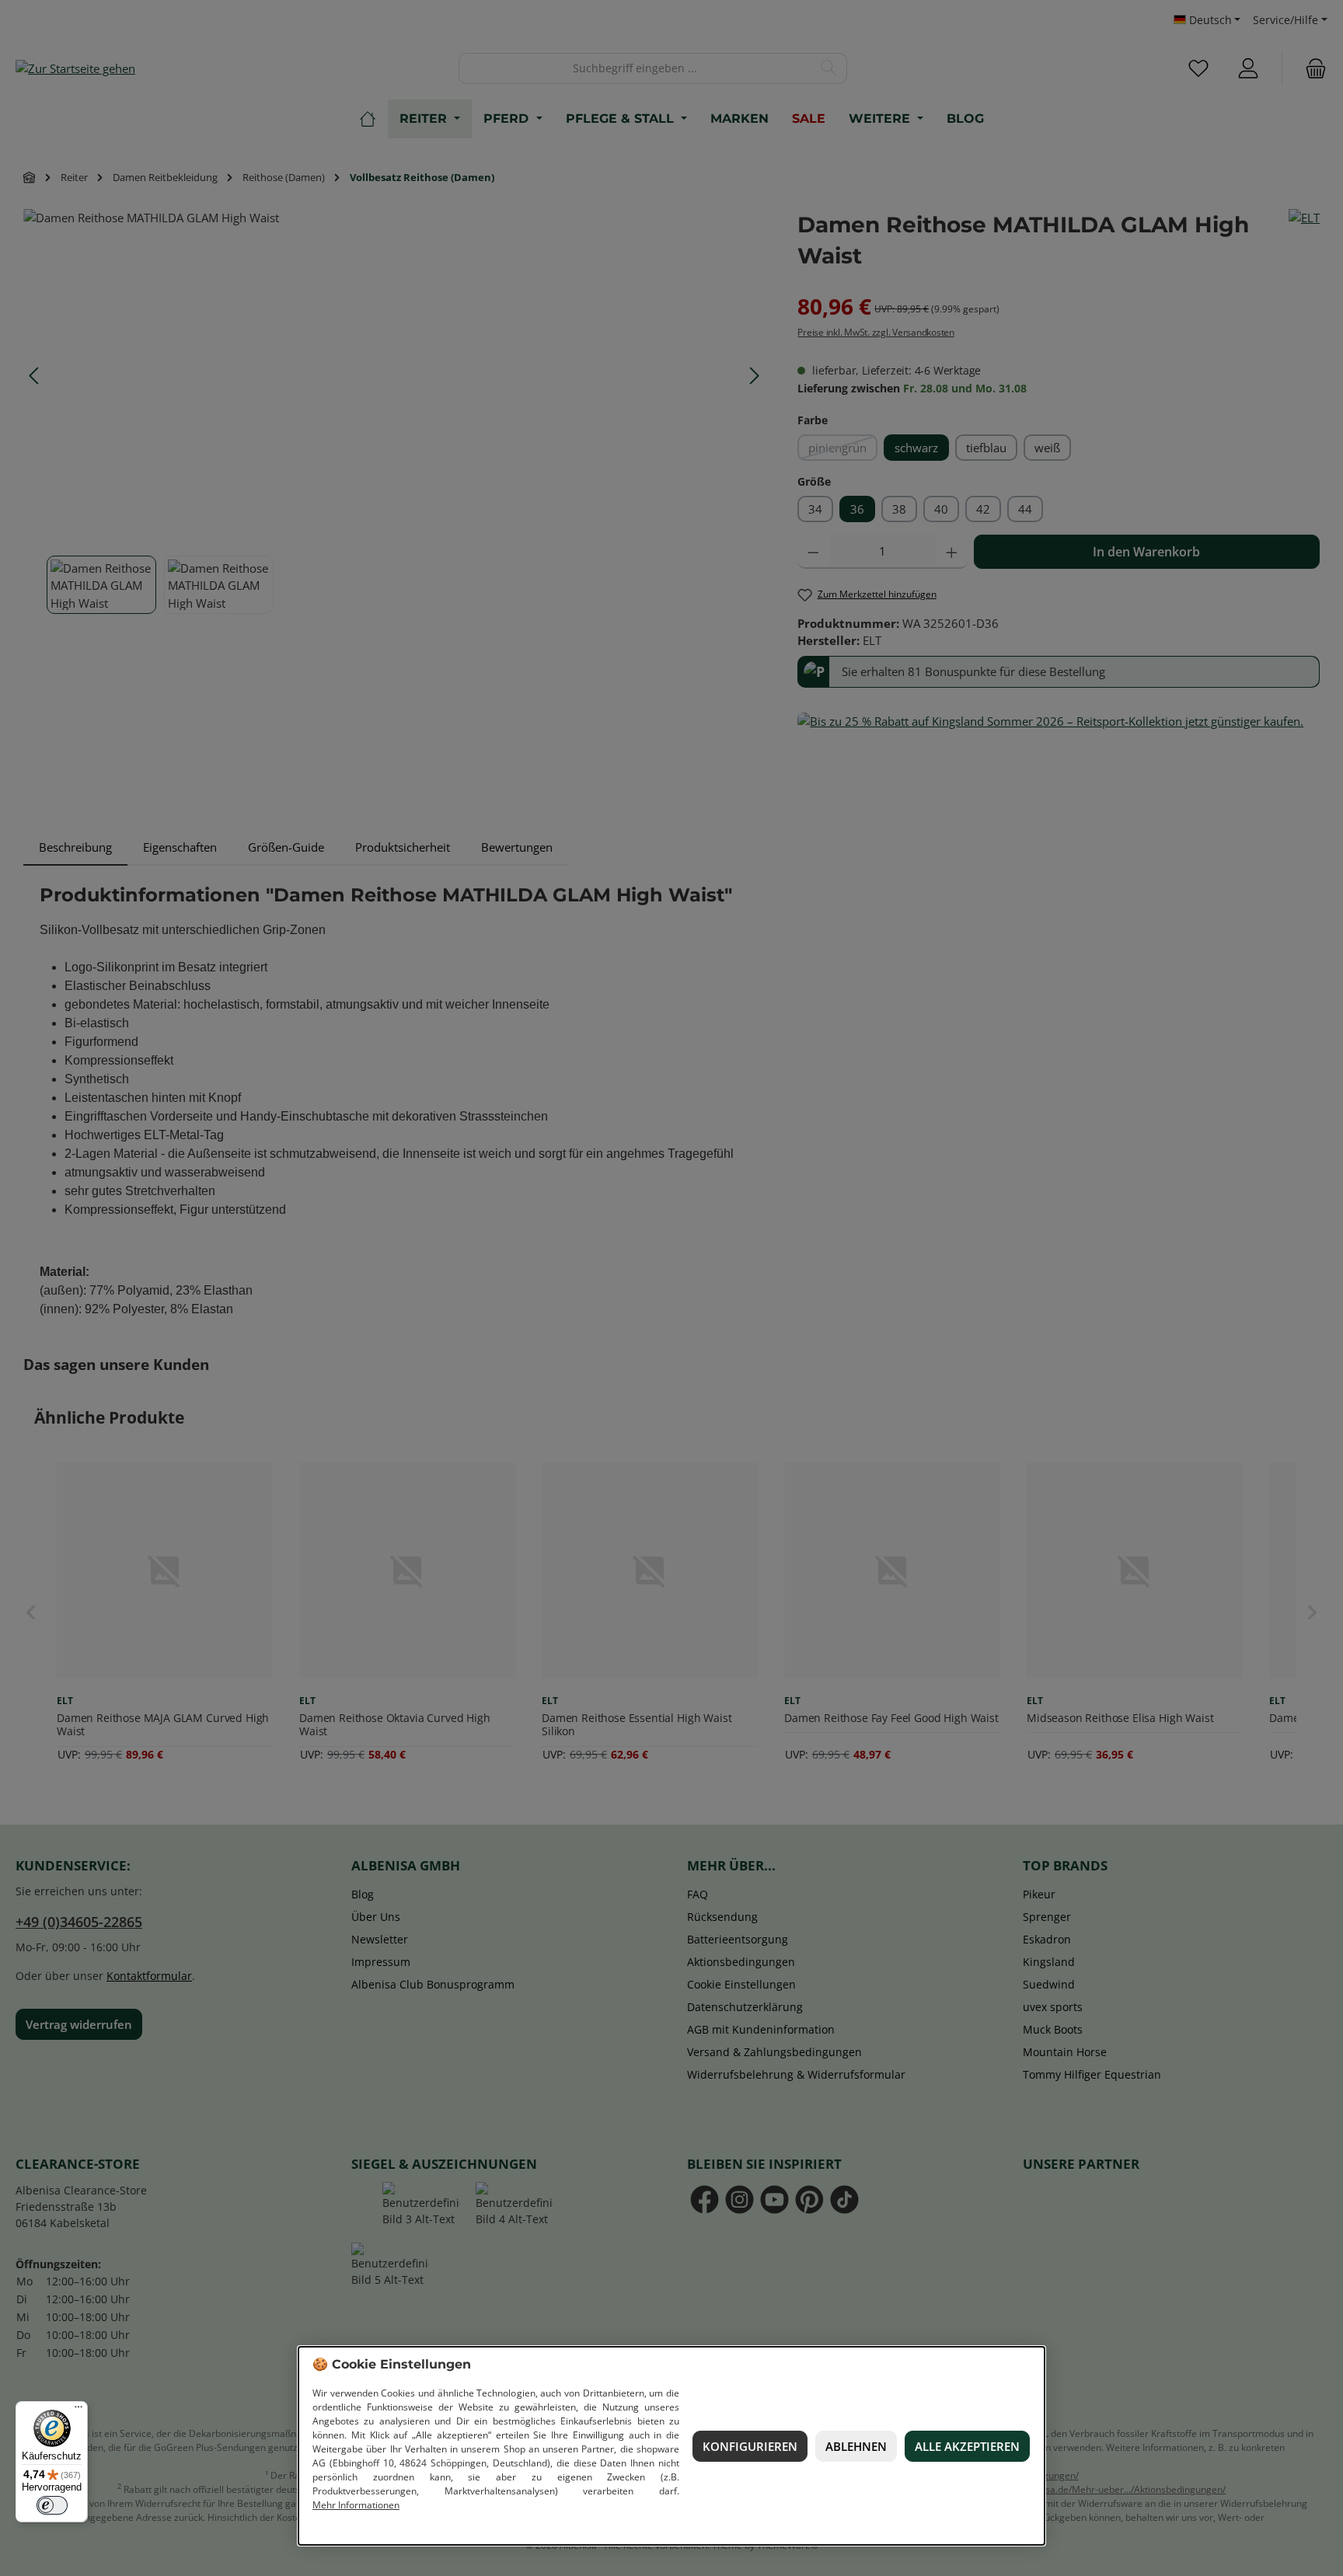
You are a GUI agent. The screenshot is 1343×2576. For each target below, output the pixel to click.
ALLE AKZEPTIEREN (967, 2446)
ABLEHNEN (856, 2446)
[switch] (52, 2505)
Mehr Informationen (356, 2505)
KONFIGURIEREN (750, 2446)
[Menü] (78, 2410)
